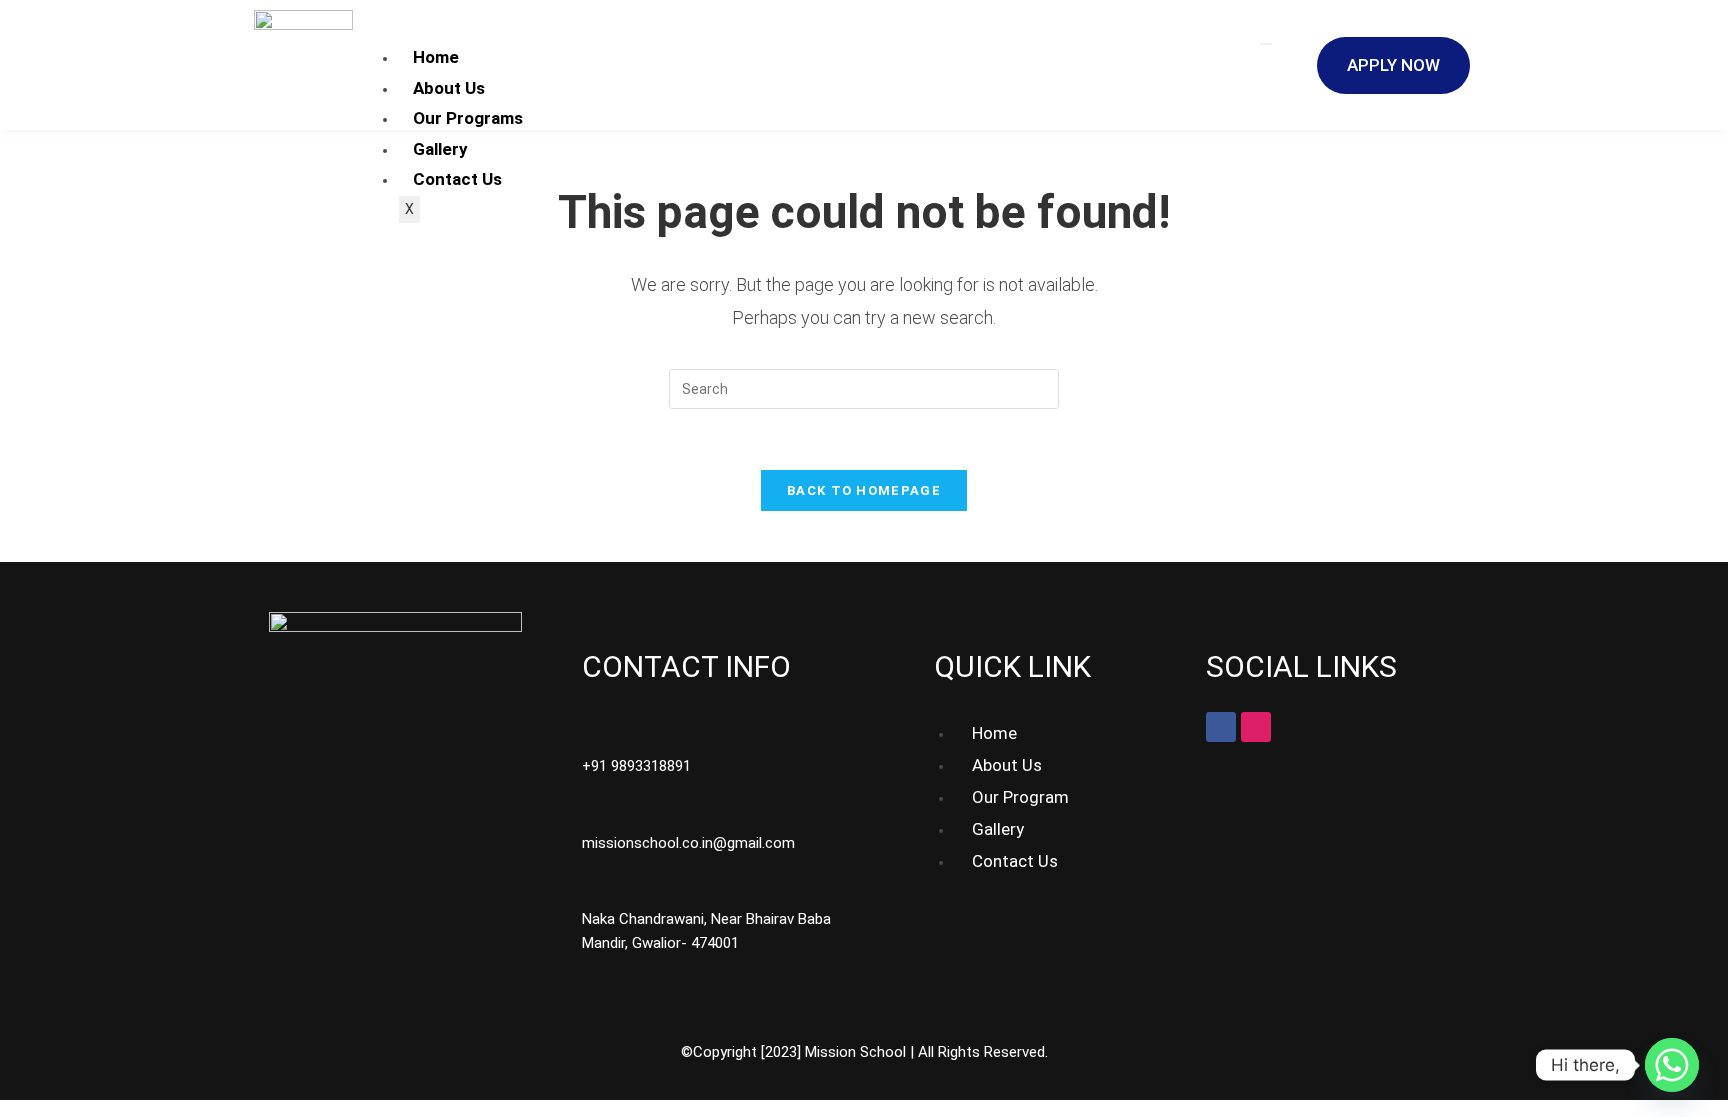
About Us (449, 88)
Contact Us (457, 179)
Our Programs (468, 118)
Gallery (440, 149)
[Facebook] (1221, 727)
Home (436, 57)
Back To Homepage (864, 490)
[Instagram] (1256, 727)
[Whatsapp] (1672, 1065)
